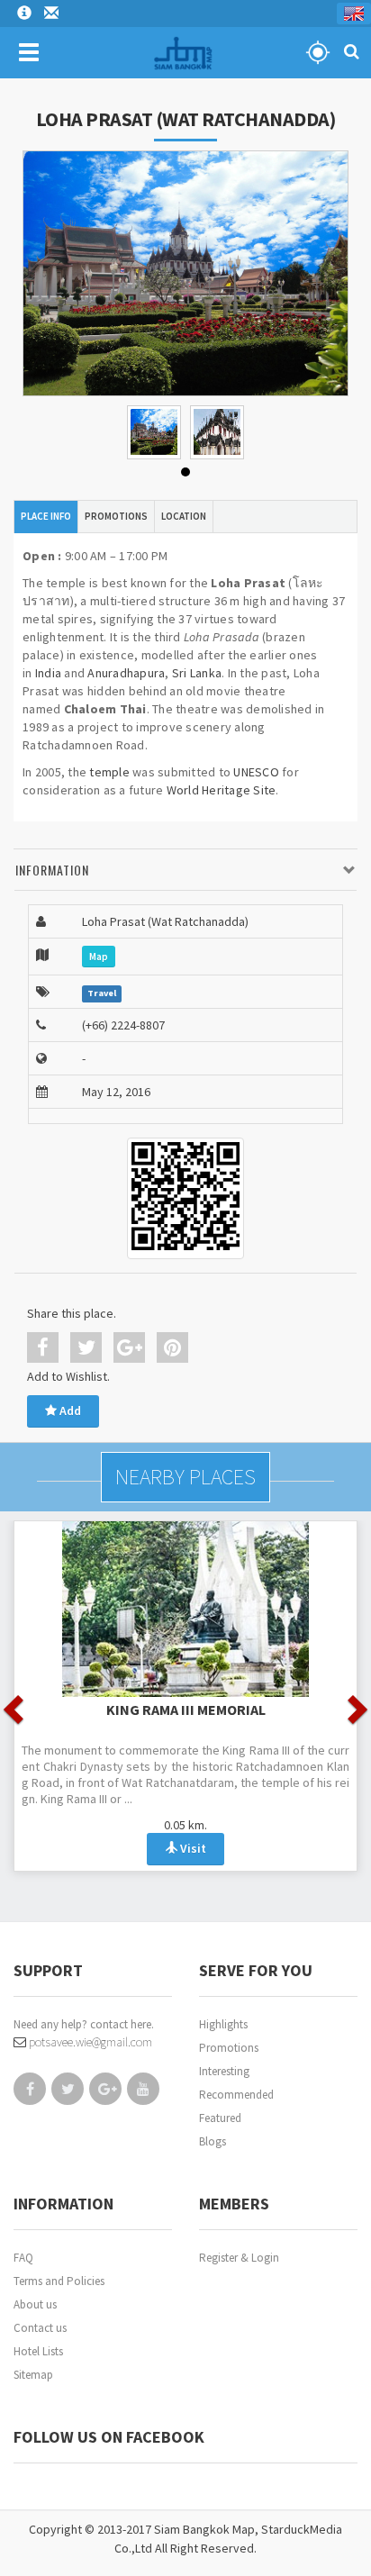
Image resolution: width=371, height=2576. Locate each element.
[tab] (185, 871)
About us (35, 2304)
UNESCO (256, 772)
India (48, 673)
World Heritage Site (222, 790)
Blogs (213, 2141)
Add (69, 1410)
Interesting (224, 2071)
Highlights (223, 2024)
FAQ (23, 2258)
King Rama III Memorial (186, 1710)
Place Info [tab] (46, 516)
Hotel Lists (38, 2351)
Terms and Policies (59, 2281)
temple (109, 772)
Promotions (229, 2048)
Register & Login (239, 2258)
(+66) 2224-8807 (123, 1025)
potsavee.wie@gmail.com (89, 2042)
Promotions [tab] (116, 516)
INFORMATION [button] (52, 870)
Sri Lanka (197, 673)
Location (184, 516)
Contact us (40, 2328)
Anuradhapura (126, 673)
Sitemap (33, 2375)
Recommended (236, 2095)
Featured (220, 2118)
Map (99, 957)
